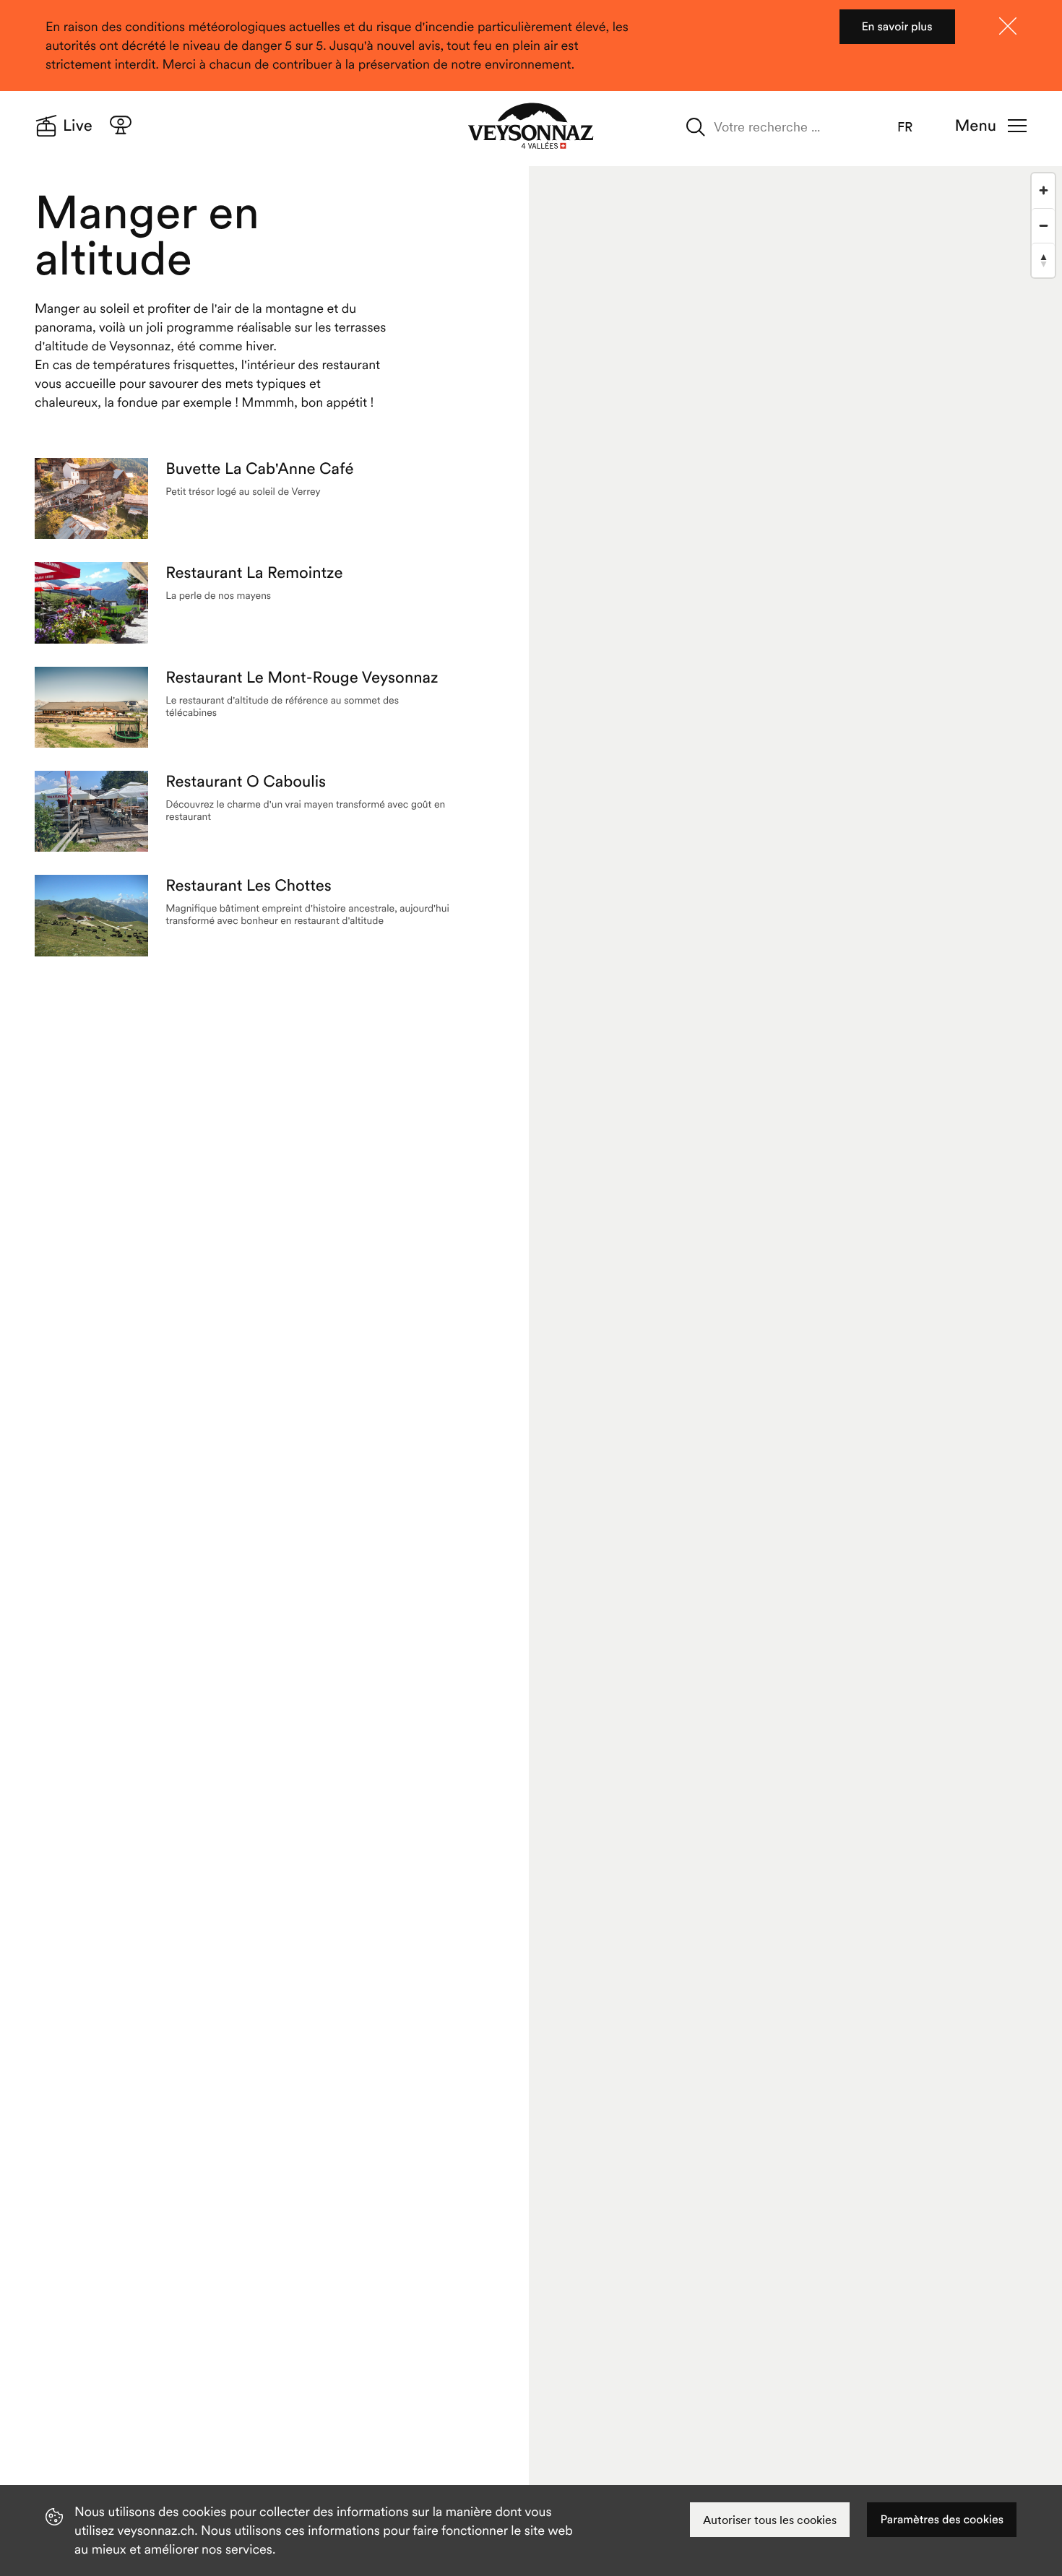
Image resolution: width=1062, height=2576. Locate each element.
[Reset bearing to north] (1043, 260)
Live (78, 126)
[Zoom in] (1043, 191)
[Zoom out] (1043, 225)
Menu (976, 126)
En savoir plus (897, 27)
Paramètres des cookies (942, 2520)
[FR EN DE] (915, 127)
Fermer (1008, 26)
